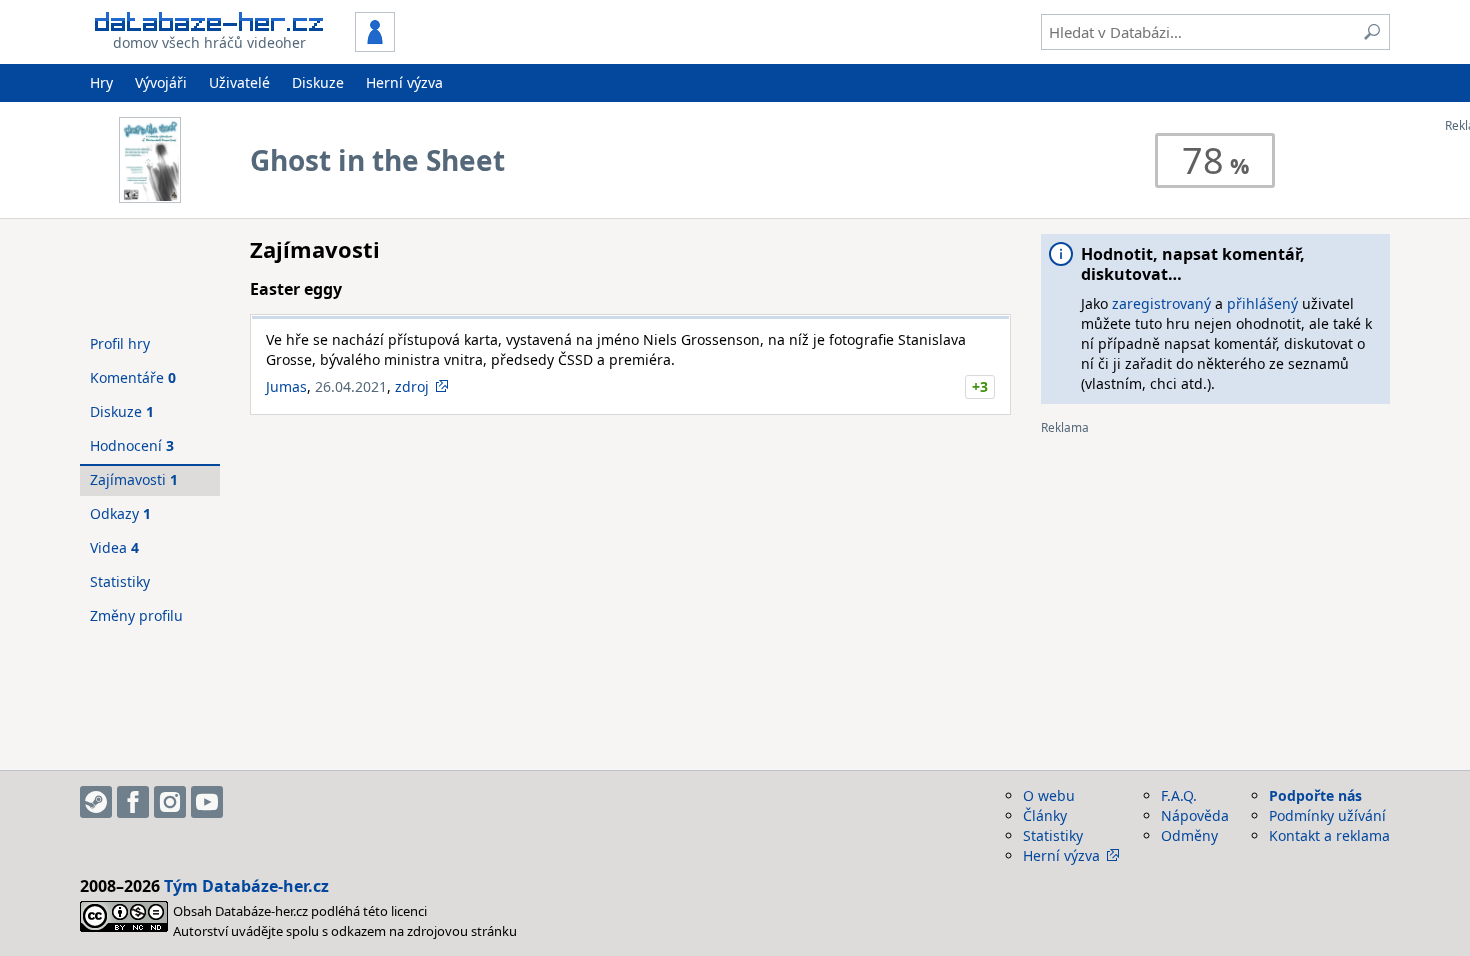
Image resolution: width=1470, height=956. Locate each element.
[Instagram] (170, 802)
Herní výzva (404, 82)
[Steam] (96, 802)
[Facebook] (133, 802)
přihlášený (1262, 303)
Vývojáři (161, 82)
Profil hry (120, 343)
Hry (101, 82)
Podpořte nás (1315, 795)
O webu (1049, 795)
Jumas (286, 386)
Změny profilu (136, 615)
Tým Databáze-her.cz (246, 886)
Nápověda (1195, 815)
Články (1045, 815)
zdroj (412, 386)
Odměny (1189, 835)
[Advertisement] (1215, 575)
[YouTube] (207, 802)
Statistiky (120, 581)
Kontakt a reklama (1329, 835)
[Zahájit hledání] (1372, 32)
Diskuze (318, 82)
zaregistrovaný (1161, 303)
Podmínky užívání (1327, 815)
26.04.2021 (351, 386)
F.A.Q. (1179, 795)
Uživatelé (239, 82)
